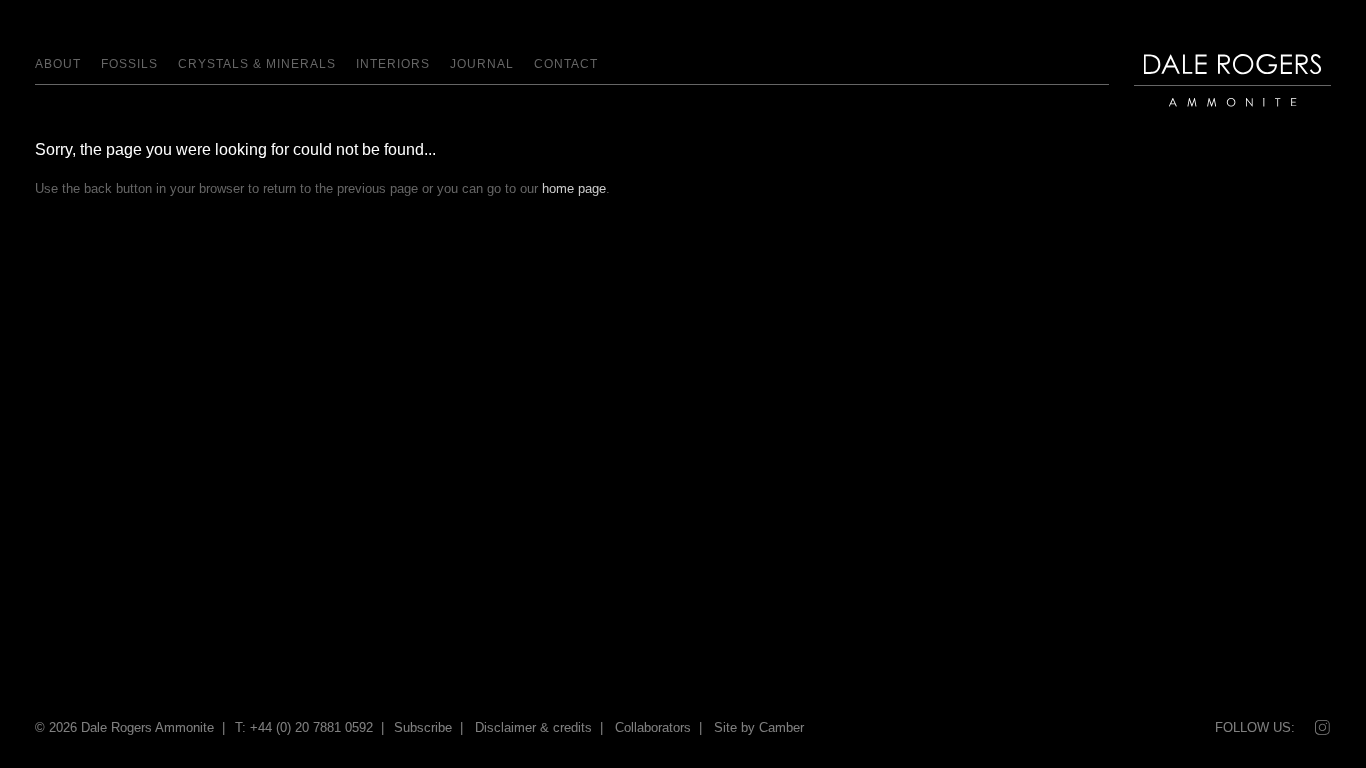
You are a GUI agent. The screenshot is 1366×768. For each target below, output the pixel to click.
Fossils (129, 64)
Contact (566, 64)
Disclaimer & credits (533, 727)
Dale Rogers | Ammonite (1220, 116)
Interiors (393, 64)
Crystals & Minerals (257, 64)
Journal (482, 64)
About (58, 64)
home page (574, 188)
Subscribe (423, 727)
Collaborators (653, 727)
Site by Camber (759, 727)
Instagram (1321, 728)
